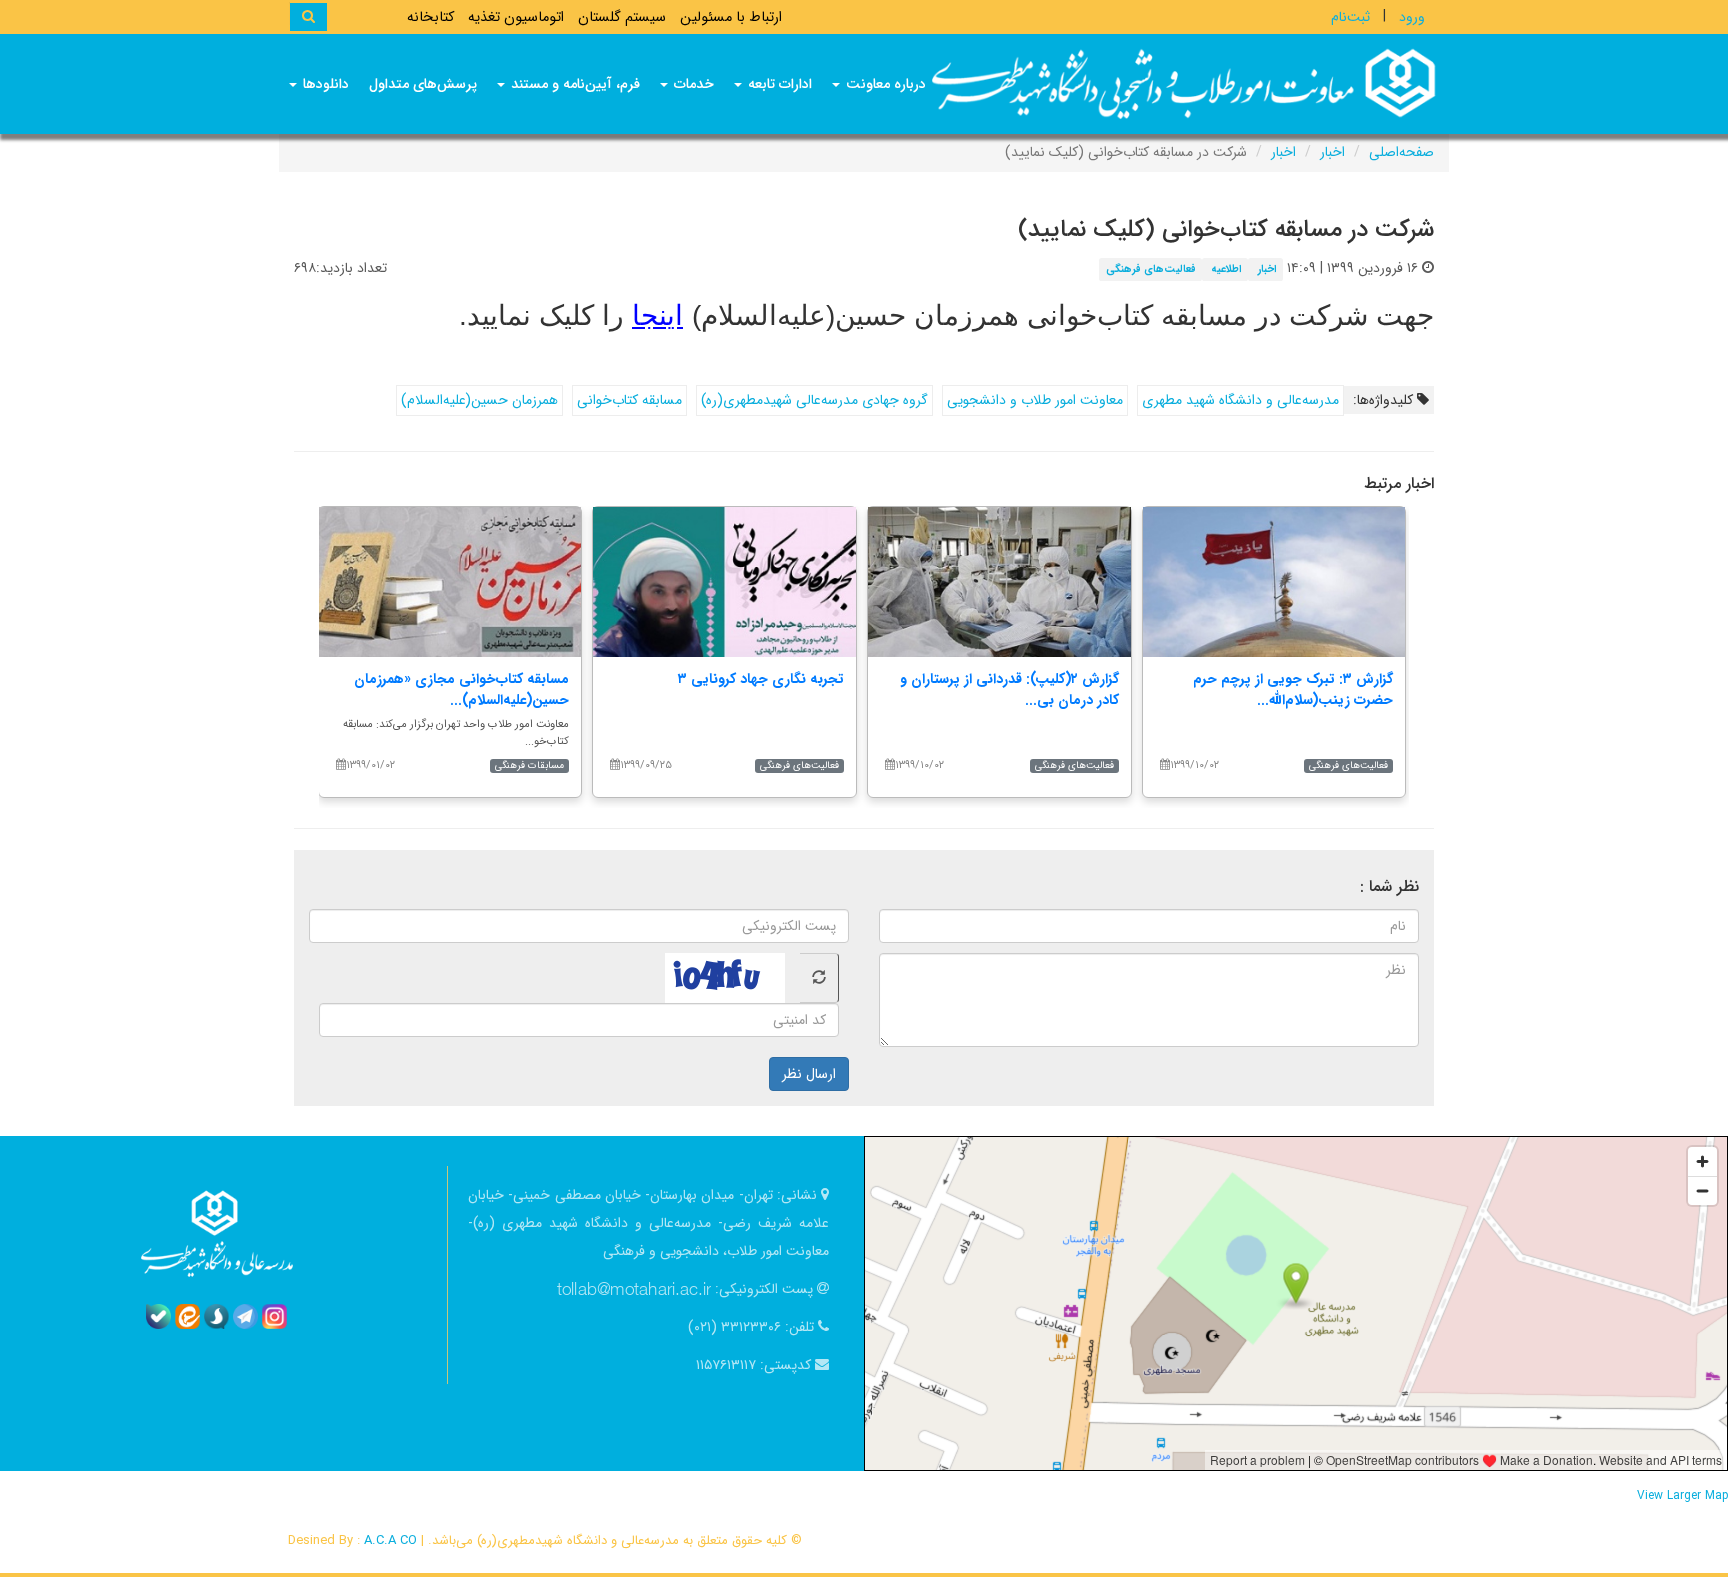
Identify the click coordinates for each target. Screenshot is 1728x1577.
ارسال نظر (809, 1074)
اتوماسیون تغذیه (516, 17)
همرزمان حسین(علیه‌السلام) (479, 400)
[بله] (158, 1316)
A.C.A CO (390, 1540)
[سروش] (216, 1316)
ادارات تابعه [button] (778, 84)
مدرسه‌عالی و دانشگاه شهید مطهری (1240, 400)
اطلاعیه (1226, 269)
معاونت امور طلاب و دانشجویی (1035, 400)
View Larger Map (1682, 1496)
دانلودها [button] (324, 84)
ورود (1412, 17)
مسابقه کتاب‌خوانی (629, 400)
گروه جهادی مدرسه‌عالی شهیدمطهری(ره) (814, 400)
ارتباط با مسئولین (731, 17)
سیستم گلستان (622, 17)
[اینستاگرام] (274, 1316)
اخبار (1332, 152)
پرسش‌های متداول (423, 84)
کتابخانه (430, 17)
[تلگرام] (245, 1316)
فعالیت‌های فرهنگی (1151, 269)
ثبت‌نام (1350, 17)
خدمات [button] (692, 84)
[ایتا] (187, 1316)
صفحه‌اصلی (1401, 152)
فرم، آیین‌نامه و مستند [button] (573, 84)
